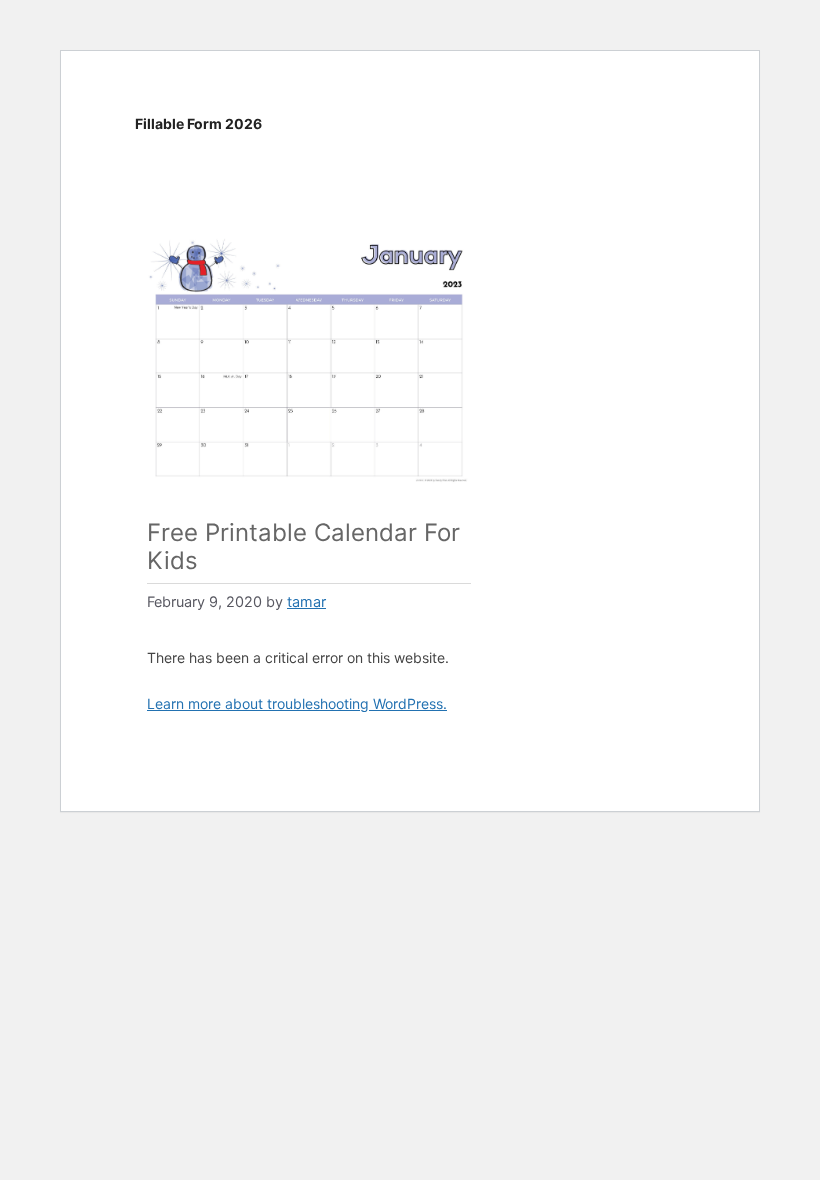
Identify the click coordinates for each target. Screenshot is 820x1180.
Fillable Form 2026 (198, 123)
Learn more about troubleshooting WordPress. (297, 703)
